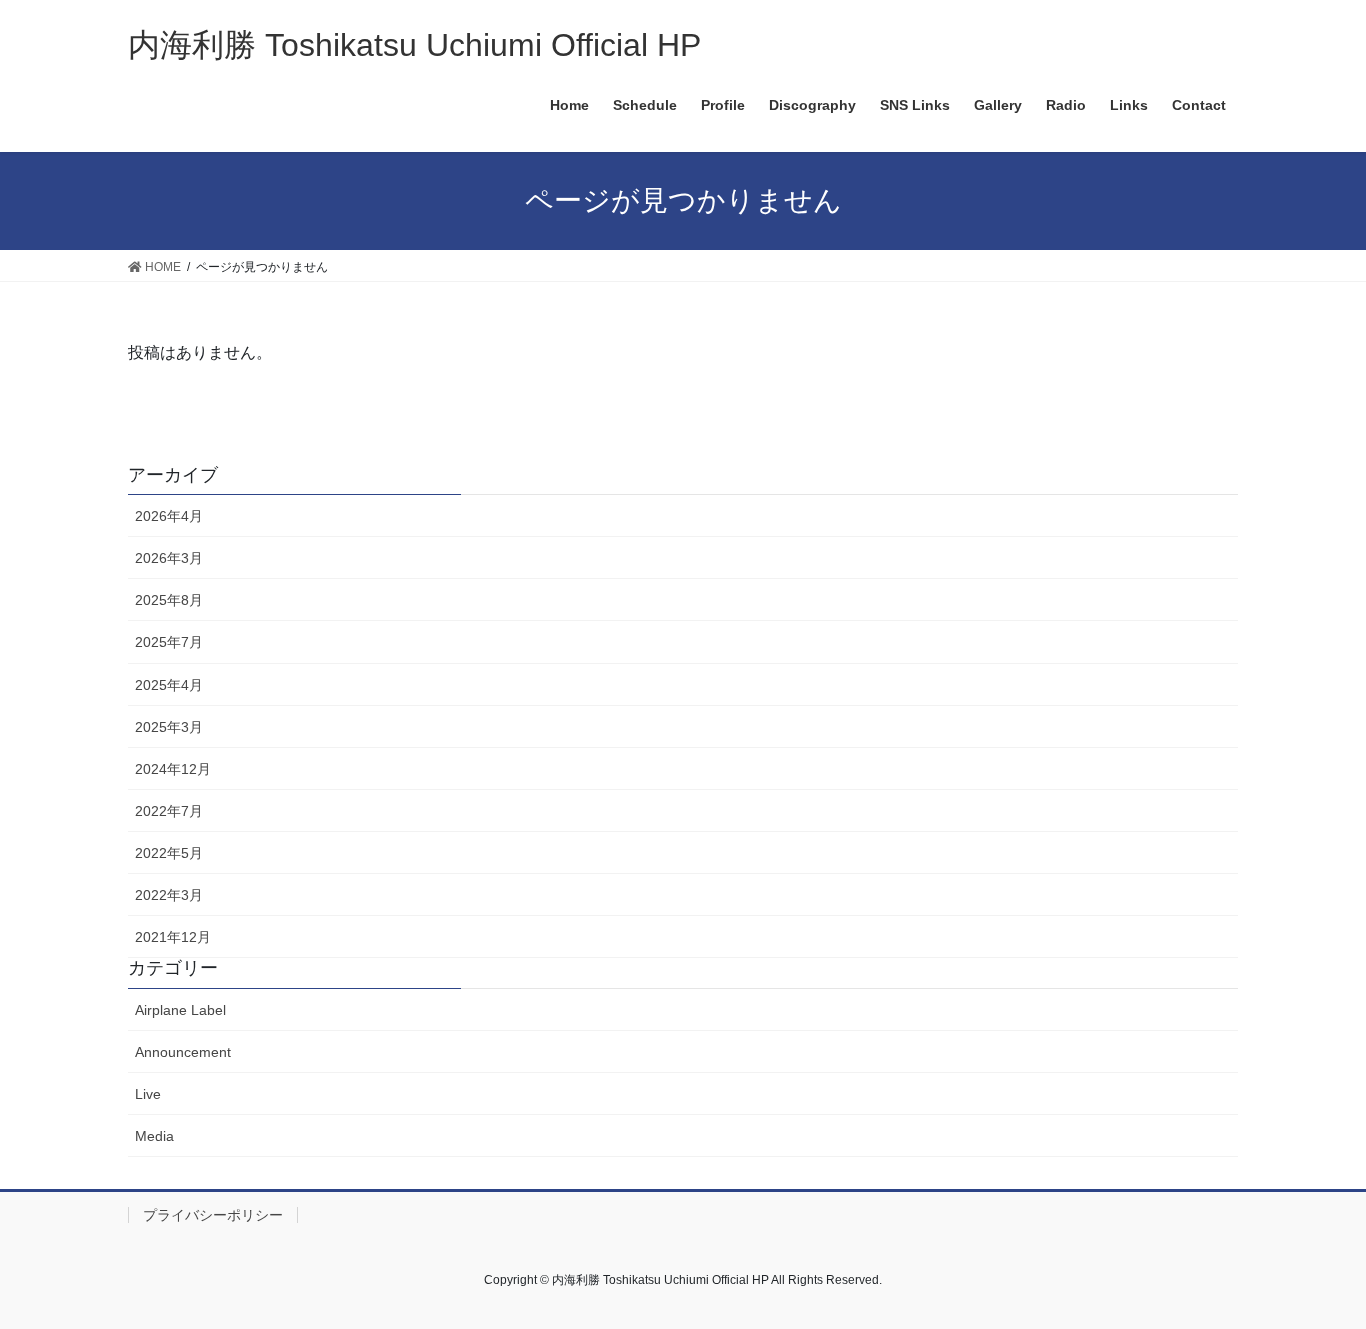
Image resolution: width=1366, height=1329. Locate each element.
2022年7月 (169, 811)
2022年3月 (169, 895)
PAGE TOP (1315, 1271)
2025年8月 (169, 600)
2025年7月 (169, 642)
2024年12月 (173, 769)
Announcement (183, 1052)
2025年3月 (169, 727)
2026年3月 (169, 558)
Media (154, 1136)
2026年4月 (169, 516)
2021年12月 (173, 937)
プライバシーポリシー (213, 1215)
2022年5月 (169, 853)
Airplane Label (180, 1010)
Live (148, 1094)
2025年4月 (169, 685)
